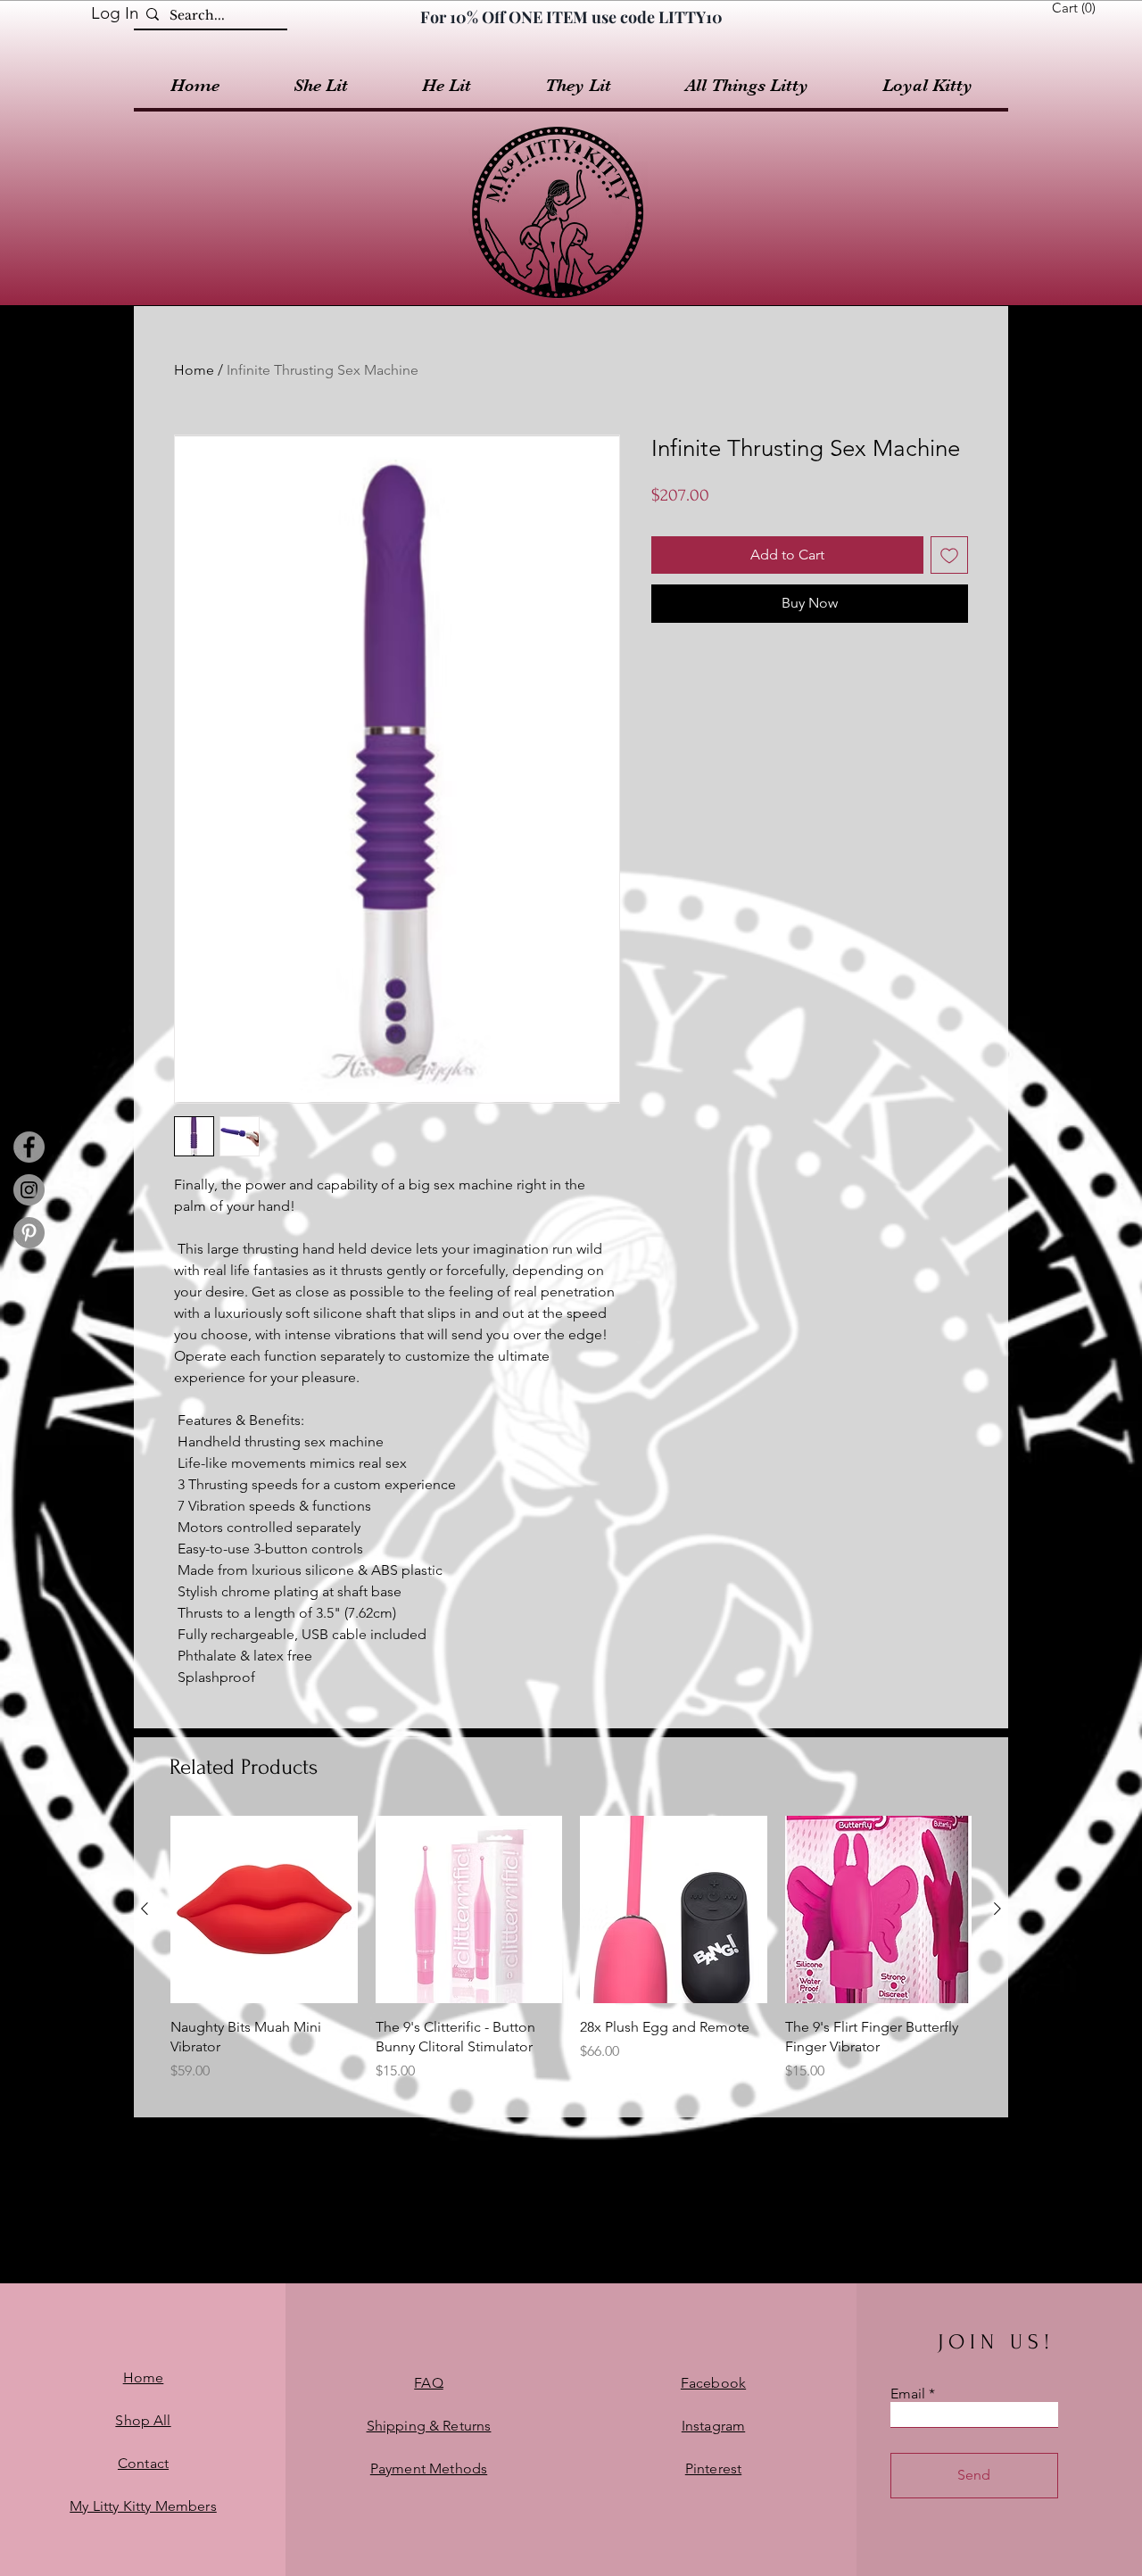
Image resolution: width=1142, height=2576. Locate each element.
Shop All (143, 2420)
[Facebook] (29, 1147)
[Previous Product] (145, 1909)
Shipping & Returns (429, 2426)
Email (908, 2394)
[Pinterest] (29, 1233)
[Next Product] (997, 1909)
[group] (571, 1959)
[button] (1077, 8)
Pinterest (713, 2468)
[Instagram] (29, 1190)
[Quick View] (264, 1909)
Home (194, 370)
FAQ (428, 2383)
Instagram (713, 2426)
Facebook (713, 2383)
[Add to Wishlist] (949, 555)
